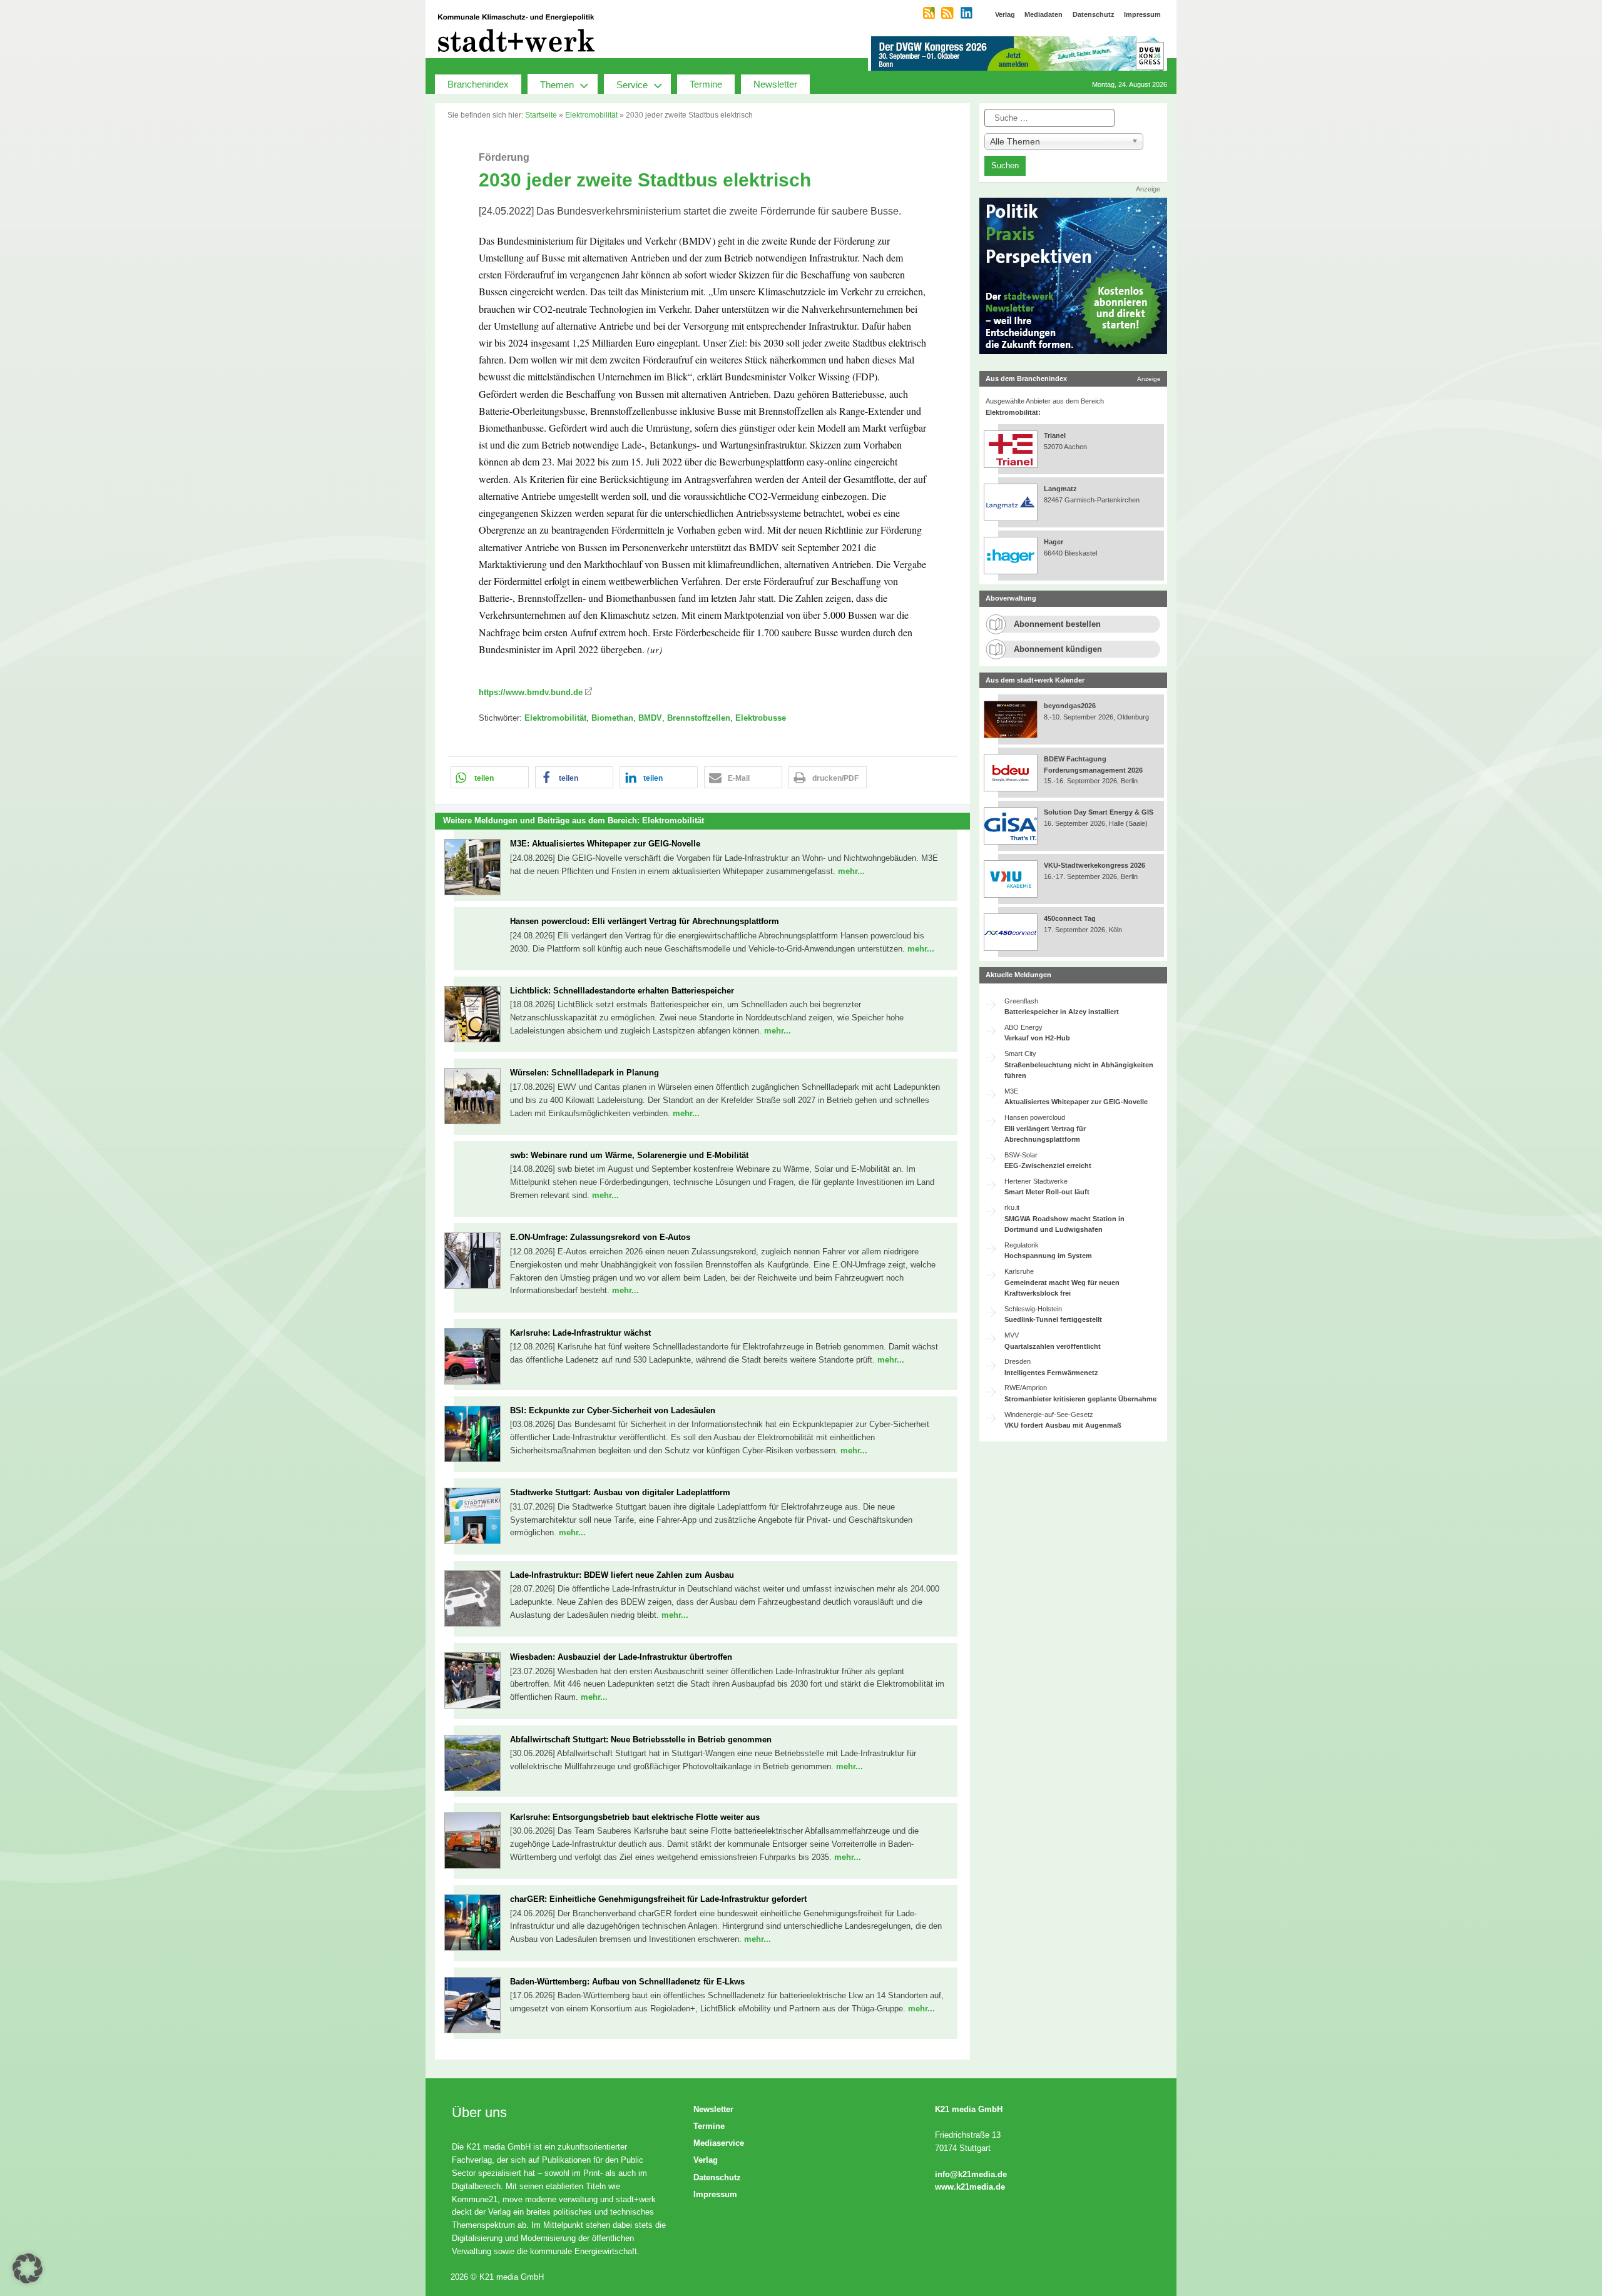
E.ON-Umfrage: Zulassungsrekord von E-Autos (600, 1237)
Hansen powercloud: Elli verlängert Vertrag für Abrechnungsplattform (645, 921)
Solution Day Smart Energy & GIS (1099, 812)
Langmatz (1060, 489)
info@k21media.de (971, 2174)
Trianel (1055, 435)
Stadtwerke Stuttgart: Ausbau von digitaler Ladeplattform (620, 1492)
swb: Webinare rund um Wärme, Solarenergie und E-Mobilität (629, 1155)
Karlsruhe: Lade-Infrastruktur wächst (580, 1333)
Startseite (541, 115)
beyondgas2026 (1071, 706)
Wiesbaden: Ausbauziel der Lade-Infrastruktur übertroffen (621, 1657)
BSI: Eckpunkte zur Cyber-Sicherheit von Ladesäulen (613, 1410)
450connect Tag (1070, 918)
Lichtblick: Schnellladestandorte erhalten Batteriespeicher (622, 991)
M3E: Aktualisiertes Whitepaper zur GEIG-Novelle (605, 844)
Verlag (706, 2160)
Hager (1054, 542)
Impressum (715, 2194)
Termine (706, 84)
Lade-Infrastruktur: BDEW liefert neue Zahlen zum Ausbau (622, 1575)
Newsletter (775, 84)
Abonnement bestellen (1057, 624)
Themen (557, 85)
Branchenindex (478, 84)
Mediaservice (719, 2143)
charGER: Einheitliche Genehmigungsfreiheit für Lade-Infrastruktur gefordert (658, 1899)
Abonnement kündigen (1058, 649)
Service (632, 85)
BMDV (650, 718)
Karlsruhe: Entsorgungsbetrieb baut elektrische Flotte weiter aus (635, 1817)
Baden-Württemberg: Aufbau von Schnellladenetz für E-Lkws (627, 1982)
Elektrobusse (761, 718)
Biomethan (612, 718)
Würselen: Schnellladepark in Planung (584, 1073)
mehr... (851, 871)
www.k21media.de (970, 2187)
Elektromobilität (591, 115)
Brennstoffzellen (699, 718)
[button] (490, 777)
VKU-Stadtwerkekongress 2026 (1095, 865)
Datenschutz (717, 2177)
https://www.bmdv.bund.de (531, 692)
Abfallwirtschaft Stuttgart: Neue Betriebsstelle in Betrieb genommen (641, 1740)
